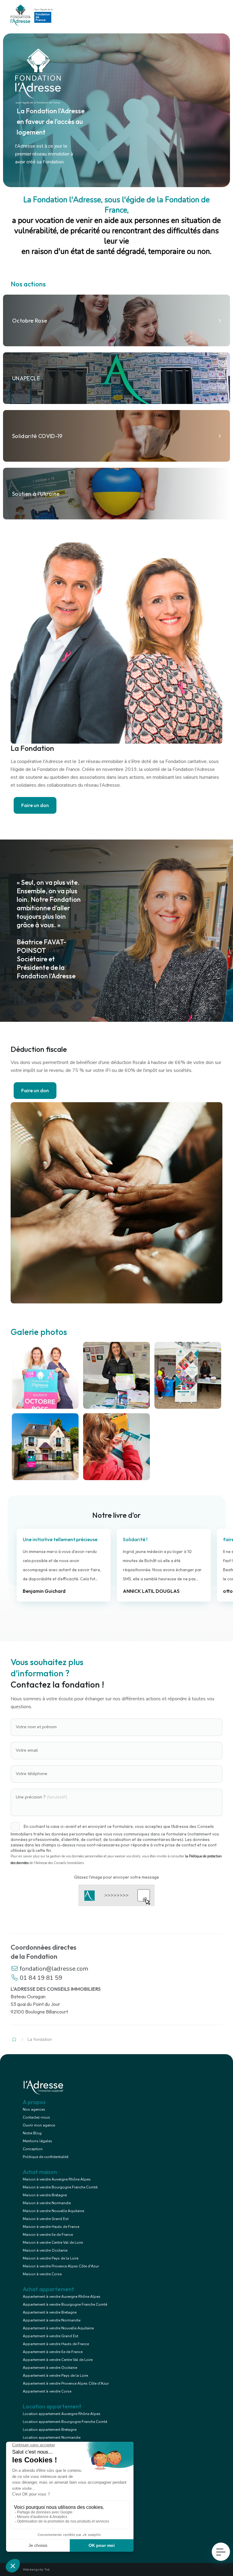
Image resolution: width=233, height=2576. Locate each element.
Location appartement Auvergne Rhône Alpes (62, 2414)
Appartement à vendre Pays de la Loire (55, 2376)
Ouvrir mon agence (39, 2125)
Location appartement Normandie (52, 2437)
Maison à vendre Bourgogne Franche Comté (60, 2187)
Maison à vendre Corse (42, 2274)
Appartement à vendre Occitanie (50, 2368)
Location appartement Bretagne (50, 2430)
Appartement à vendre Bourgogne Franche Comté (65, 2304)
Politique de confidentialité (46, 2157)
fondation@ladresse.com (53, 1969)
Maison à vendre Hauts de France (51, 2227)
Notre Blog (32, 2133)
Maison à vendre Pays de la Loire (51, 2258)
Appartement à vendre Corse (47, 2391)
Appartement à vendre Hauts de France (56, 2344)
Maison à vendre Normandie (47, 2203)
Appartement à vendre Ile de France (53, 2352)
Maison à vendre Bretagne (45, 2195)
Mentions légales (37, 2141)
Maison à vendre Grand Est (46, 2219)
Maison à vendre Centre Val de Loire (53, 2242)
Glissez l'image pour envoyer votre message (116, 1877)
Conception (33, 2149)
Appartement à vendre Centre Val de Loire (58, 2360)
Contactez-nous (36, 2117)
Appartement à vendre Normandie (52, 2320)
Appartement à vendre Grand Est (51, 2336)
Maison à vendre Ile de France (48, 2235)
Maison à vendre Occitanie (45, 2250)
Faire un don (35, 805)
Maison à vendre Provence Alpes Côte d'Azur (61, 2266)
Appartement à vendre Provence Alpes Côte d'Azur (66, 2383)
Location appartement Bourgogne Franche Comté (65, 2422)
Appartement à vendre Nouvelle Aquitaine (58, 2328)
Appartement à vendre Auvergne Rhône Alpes (62, 2297)
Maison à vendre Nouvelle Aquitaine (53, 2211)
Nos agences (34, 2109)
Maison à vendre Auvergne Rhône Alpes (57, 2179)
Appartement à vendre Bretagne (50, 2312)
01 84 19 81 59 (40, 1978)
